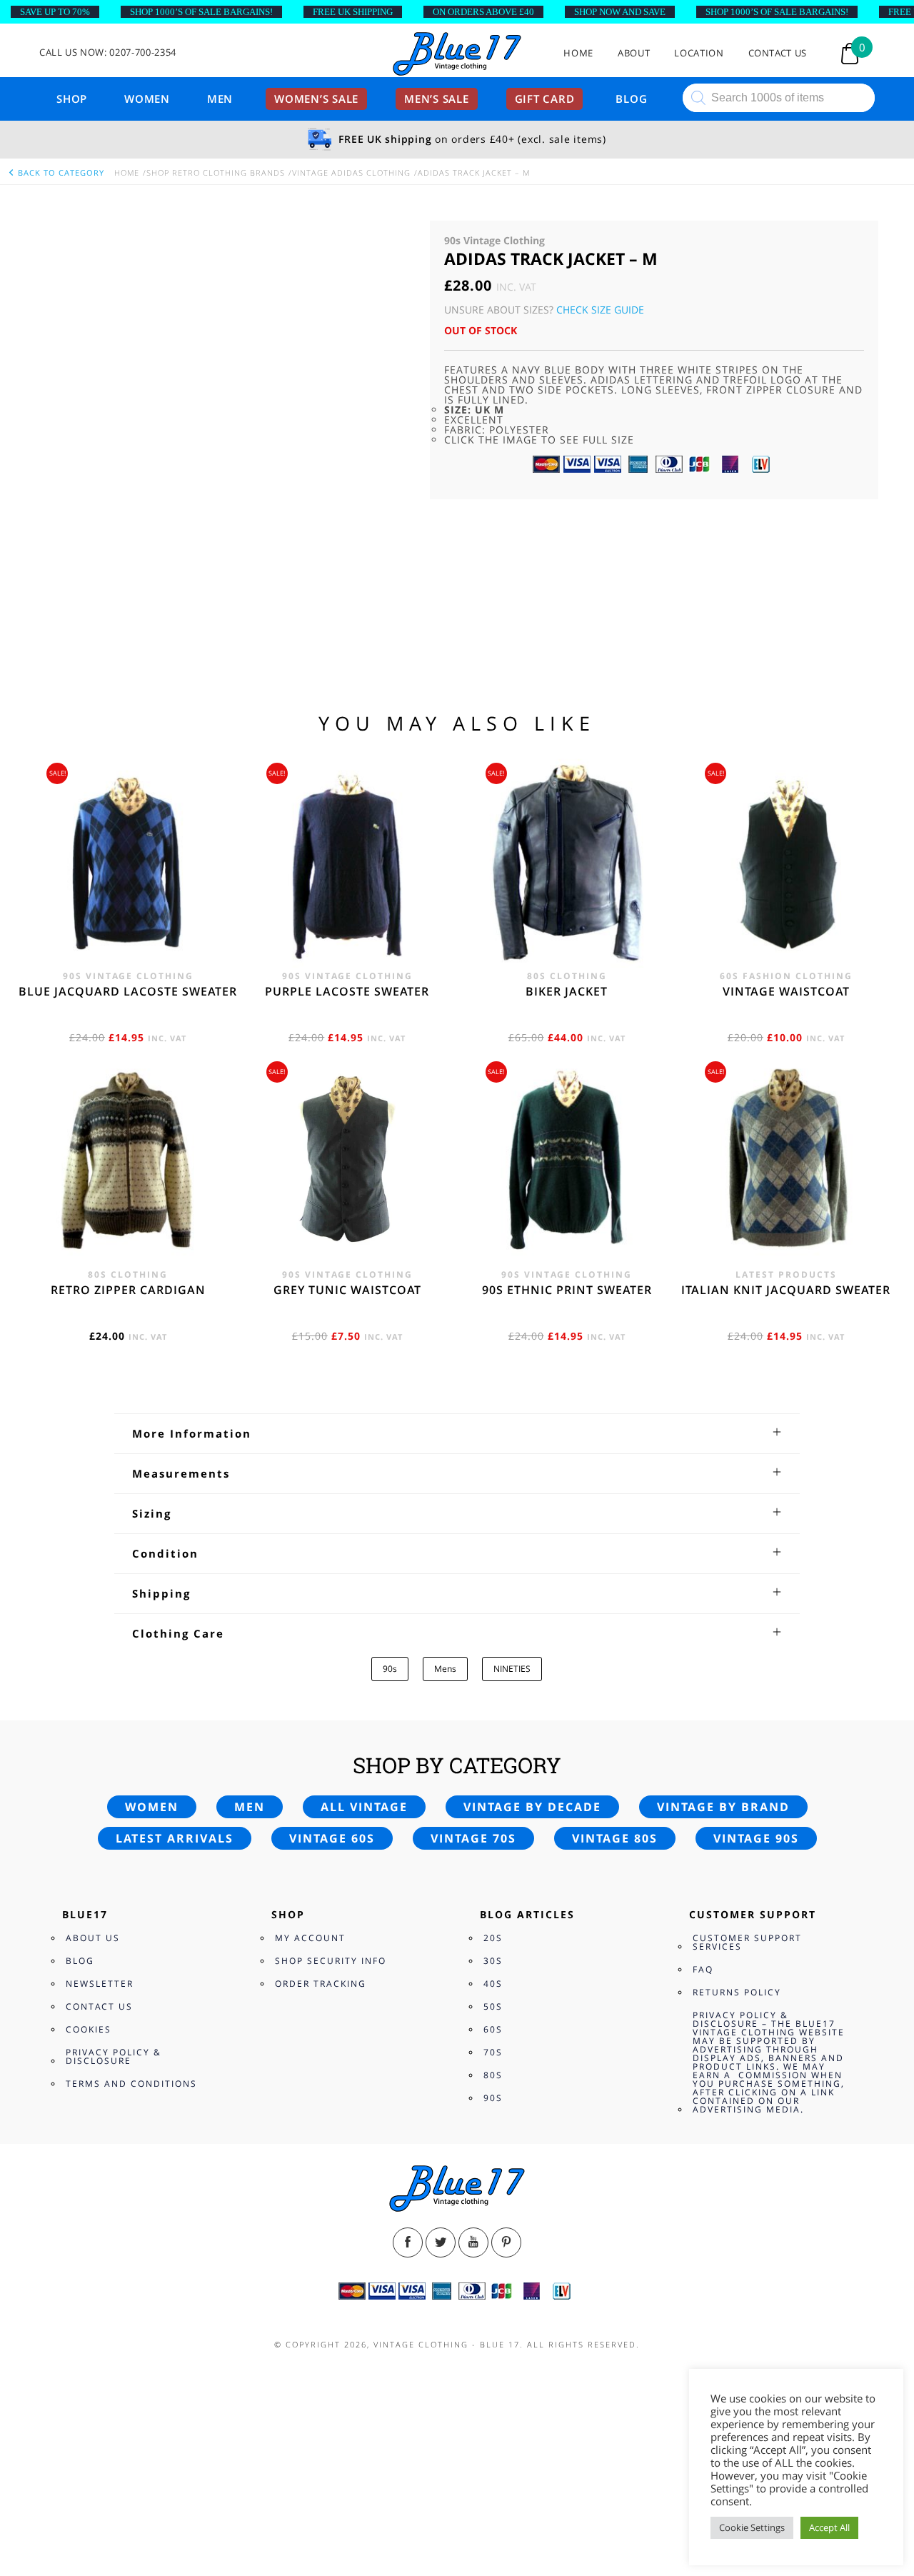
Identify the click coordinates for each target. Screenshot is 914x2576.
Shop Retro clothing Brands (216, 172)
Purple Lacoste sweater (347, 991)
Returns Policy (737, 1992)
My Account (310, 1938)
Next (400, 376)
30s (493, 1961)
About (634, 53)
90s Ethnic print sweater (567, 1290)
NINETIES (512, 1669)
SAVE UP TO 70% (55, 12)
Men (220, 99)
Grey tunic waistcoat (347, 1290)
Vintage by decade (532, 1807)
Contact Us (778, 53)
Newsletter (100, 1984)
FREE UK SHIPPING (353, 12)
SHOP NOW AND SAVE (620, 12)
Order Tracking (321, 1984)
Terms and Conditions (131, 2084)
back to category (60, 172)
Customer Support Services (747, 1942)
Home (578, 53)
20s (493, 1938)
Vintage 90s (756, 1838)
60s (493, 2029)
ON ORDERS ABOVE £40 (483, 12)
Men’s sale (437, 99)
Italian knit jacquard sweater (786, 1290)
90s (390, 1669)
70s (493, 2052)
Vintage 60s (332, 1838)
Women (147, 99)
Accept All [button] (829, 2527)
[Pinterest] (506, 2242)
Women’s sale (316, 99)
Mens (445, 1669)
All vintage (364, 1807)
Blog (631, 99)
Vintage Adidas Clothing (351, 172)
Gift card (545, 99)
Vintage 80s (615, 1838)
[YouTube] (473, 2242)
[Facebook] (408, 2242)
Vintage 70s (473, 1838)
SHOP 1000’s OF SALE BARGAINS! (201, 12)
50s (493, 2006)
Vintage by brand (723, 1807)
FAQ (703, 1969)
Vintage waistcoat (786, 991)
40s (493, 1984)
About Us (93, 1938)
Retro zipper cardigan (128, 1290)
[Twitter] (441, 2242)
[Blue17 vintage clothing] (457, 55)
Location (699, 53)
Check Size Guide (600, 310)
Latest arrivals (175, 1838)
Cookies (89, 2029)
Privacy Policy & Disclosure (114, 2056)
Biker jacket (567, 991)
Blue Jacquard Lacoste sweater (128, 991)
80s (493, 2075)
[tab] (457, 1433)
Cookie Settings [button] (752, 2527)
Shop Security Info (331, 1961)
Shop (72, 99)
